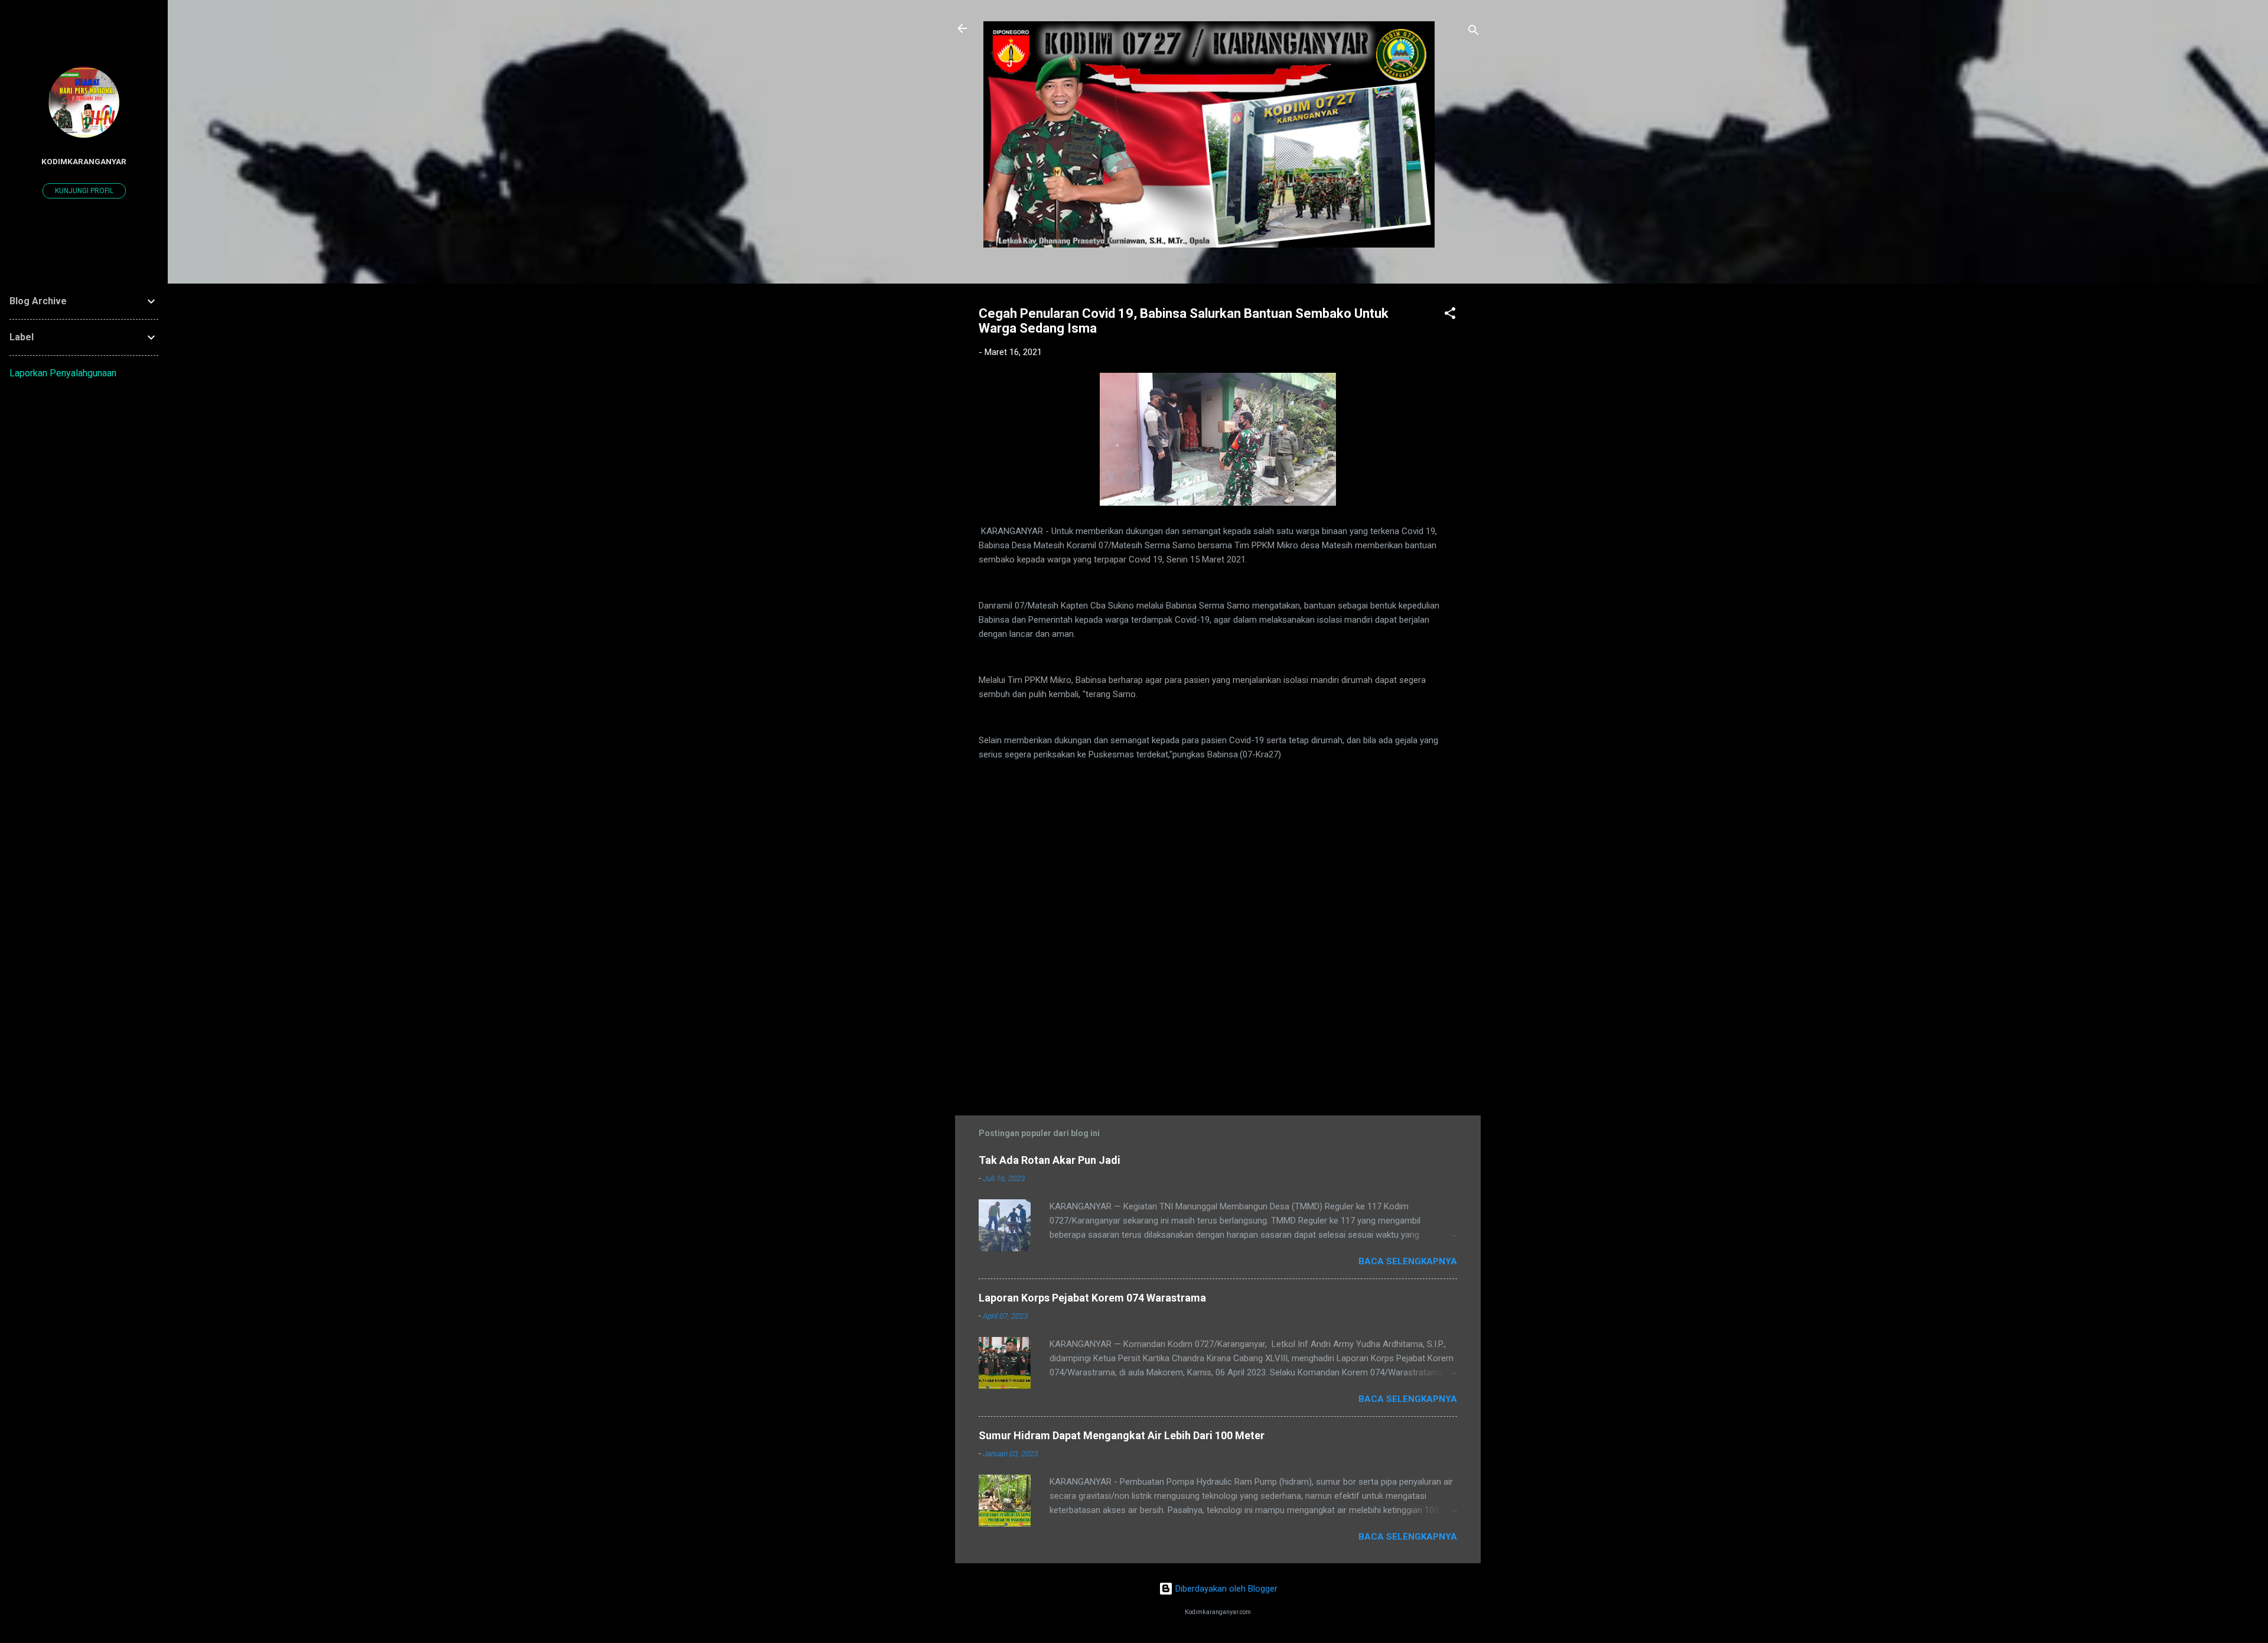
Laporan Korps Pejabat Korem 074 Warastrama (1092, 1298)
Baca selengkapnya (1408, 1261)
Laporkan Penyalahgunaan (63, 373)
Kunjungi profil (84, 191)
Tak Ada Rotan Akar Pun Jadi (1050, 1160)
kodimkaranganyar (84, 161)
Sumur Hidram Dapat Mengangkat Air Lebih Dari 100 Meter (1122, 1435)
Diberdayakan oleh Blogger (1225, 1589)
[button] (1450, 315)
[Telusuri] (1474, 32)
